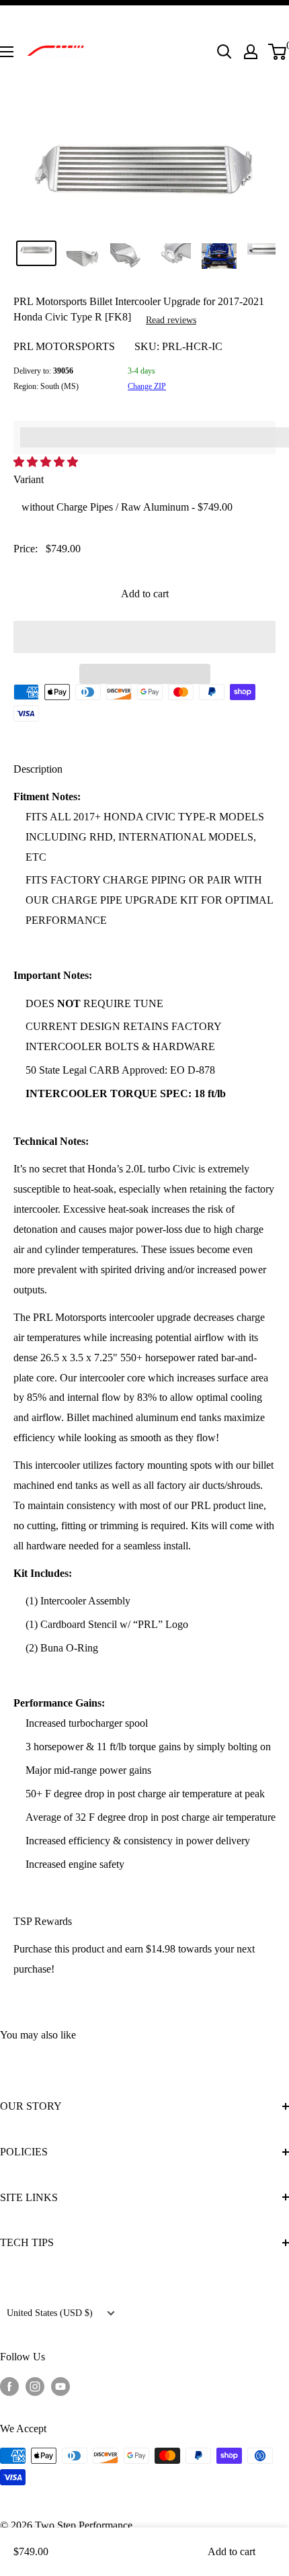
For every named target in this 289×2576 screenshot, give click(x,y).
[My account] (251, 52)
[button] (47, 462)
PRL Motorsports (64, 346)
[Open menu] (7, 52)
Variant (29, 479)
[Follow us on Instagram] (35, 2386)
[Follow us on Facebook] (9, 2386)
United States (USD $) (50, 2313)
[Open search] (224, 52)
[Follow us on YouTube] (60, 2386)
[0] (278, 52)
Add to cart (145, 594)
